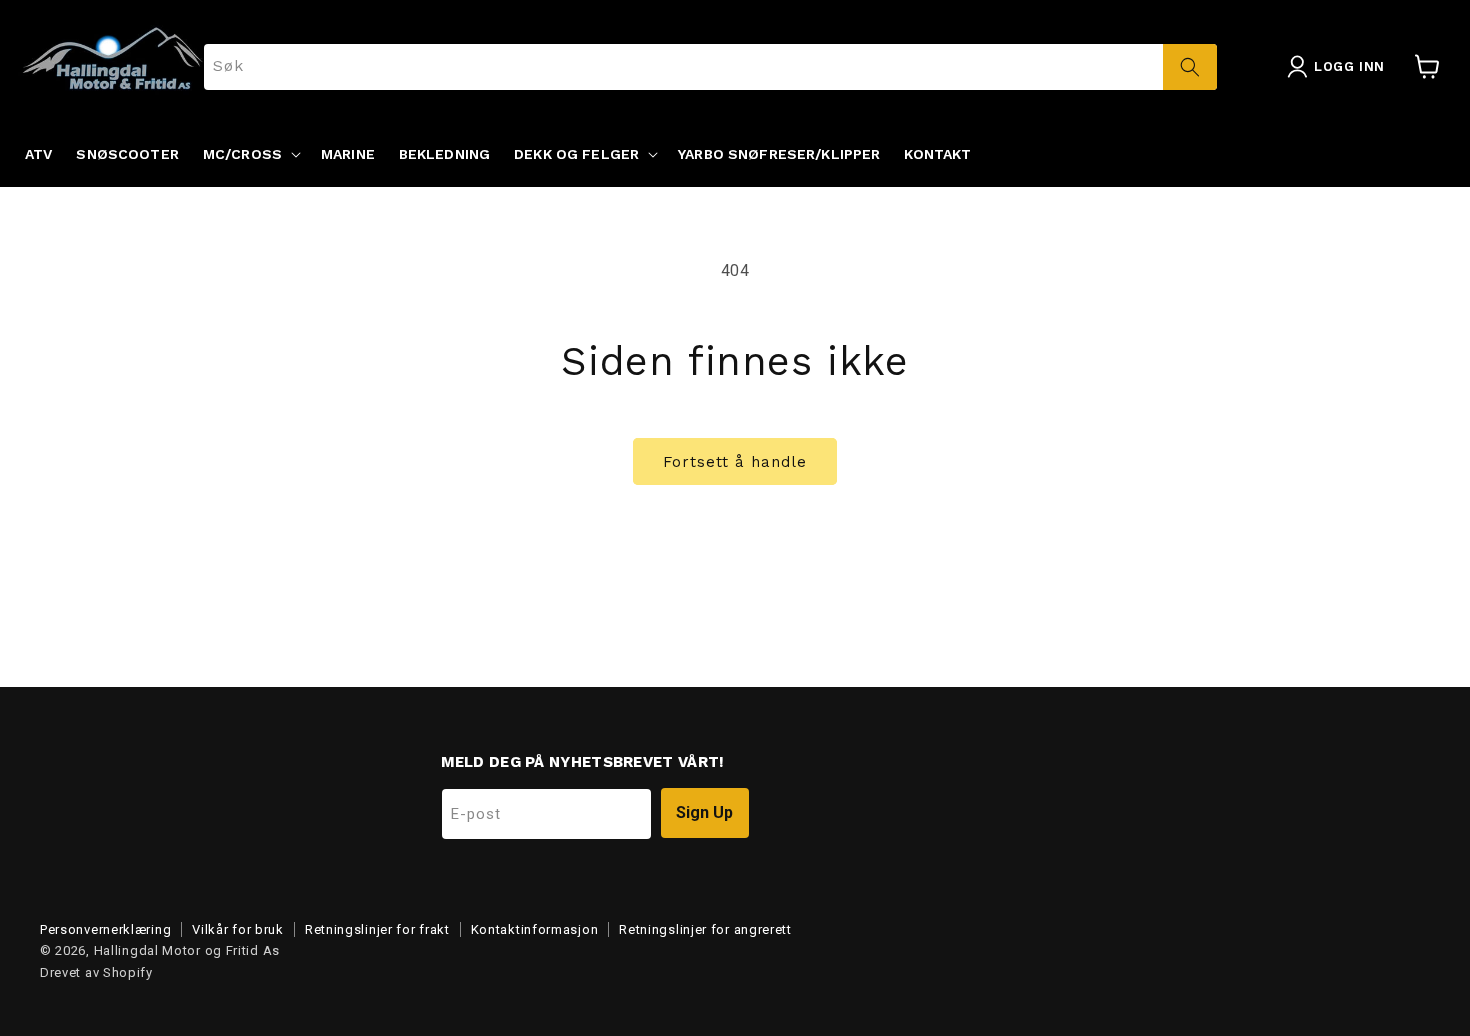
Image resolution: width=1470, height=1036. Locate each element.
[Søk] (1190, 67)
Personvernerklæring (105, 929)
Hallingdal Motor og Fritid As (187, 950)
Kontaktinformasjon (535, 929)
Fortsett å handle (735, 462)
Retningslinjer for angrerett (705, 929)
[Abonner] (705, 813)
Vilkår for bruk (238, 929)
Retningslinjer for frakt (377, 929)
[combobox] (710, 67)
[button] (250, 154)
